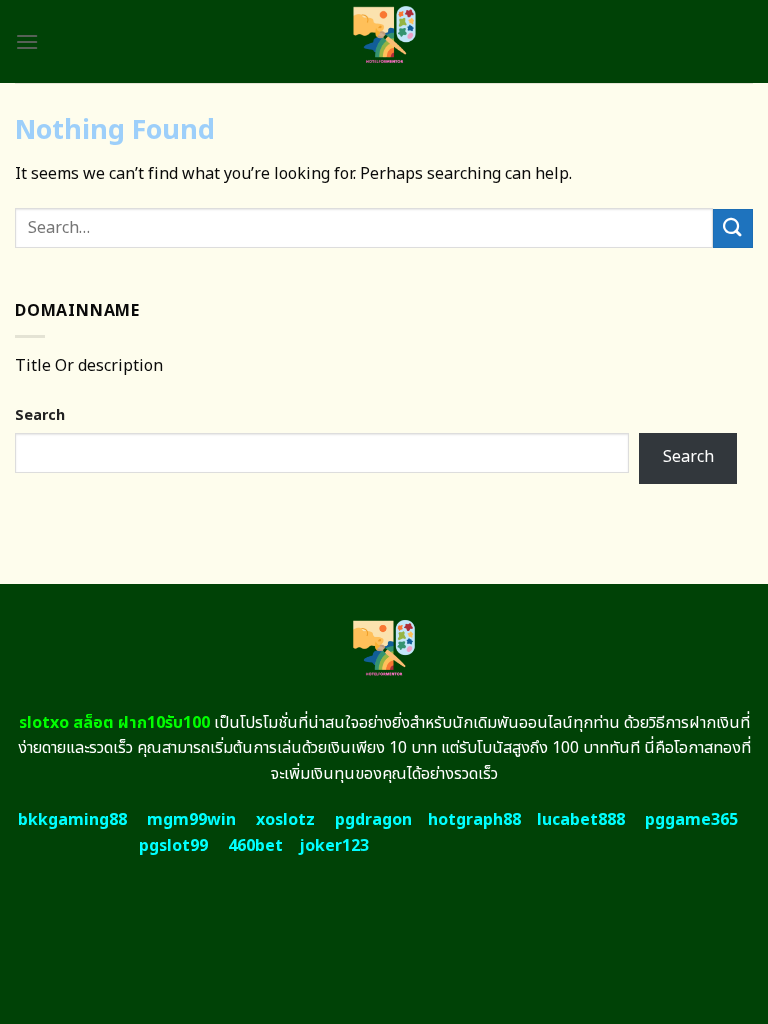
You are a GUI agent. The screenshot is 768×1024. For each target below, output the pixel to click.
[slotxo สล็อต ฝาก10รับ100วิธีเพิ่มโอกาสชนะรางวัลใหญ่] (384, 41)
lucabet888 (581, 820)
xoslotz (285, 820)
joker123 (334, 846)
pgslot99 (173, 846)
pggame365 (691, 820)
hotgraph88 (474, 820)
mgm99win (191, 820)
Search (40, 415)
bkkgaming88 (72, 820)
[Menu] (27, 41)
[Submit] (733, 228)
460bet (255, 846)
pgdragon (373, 820)
